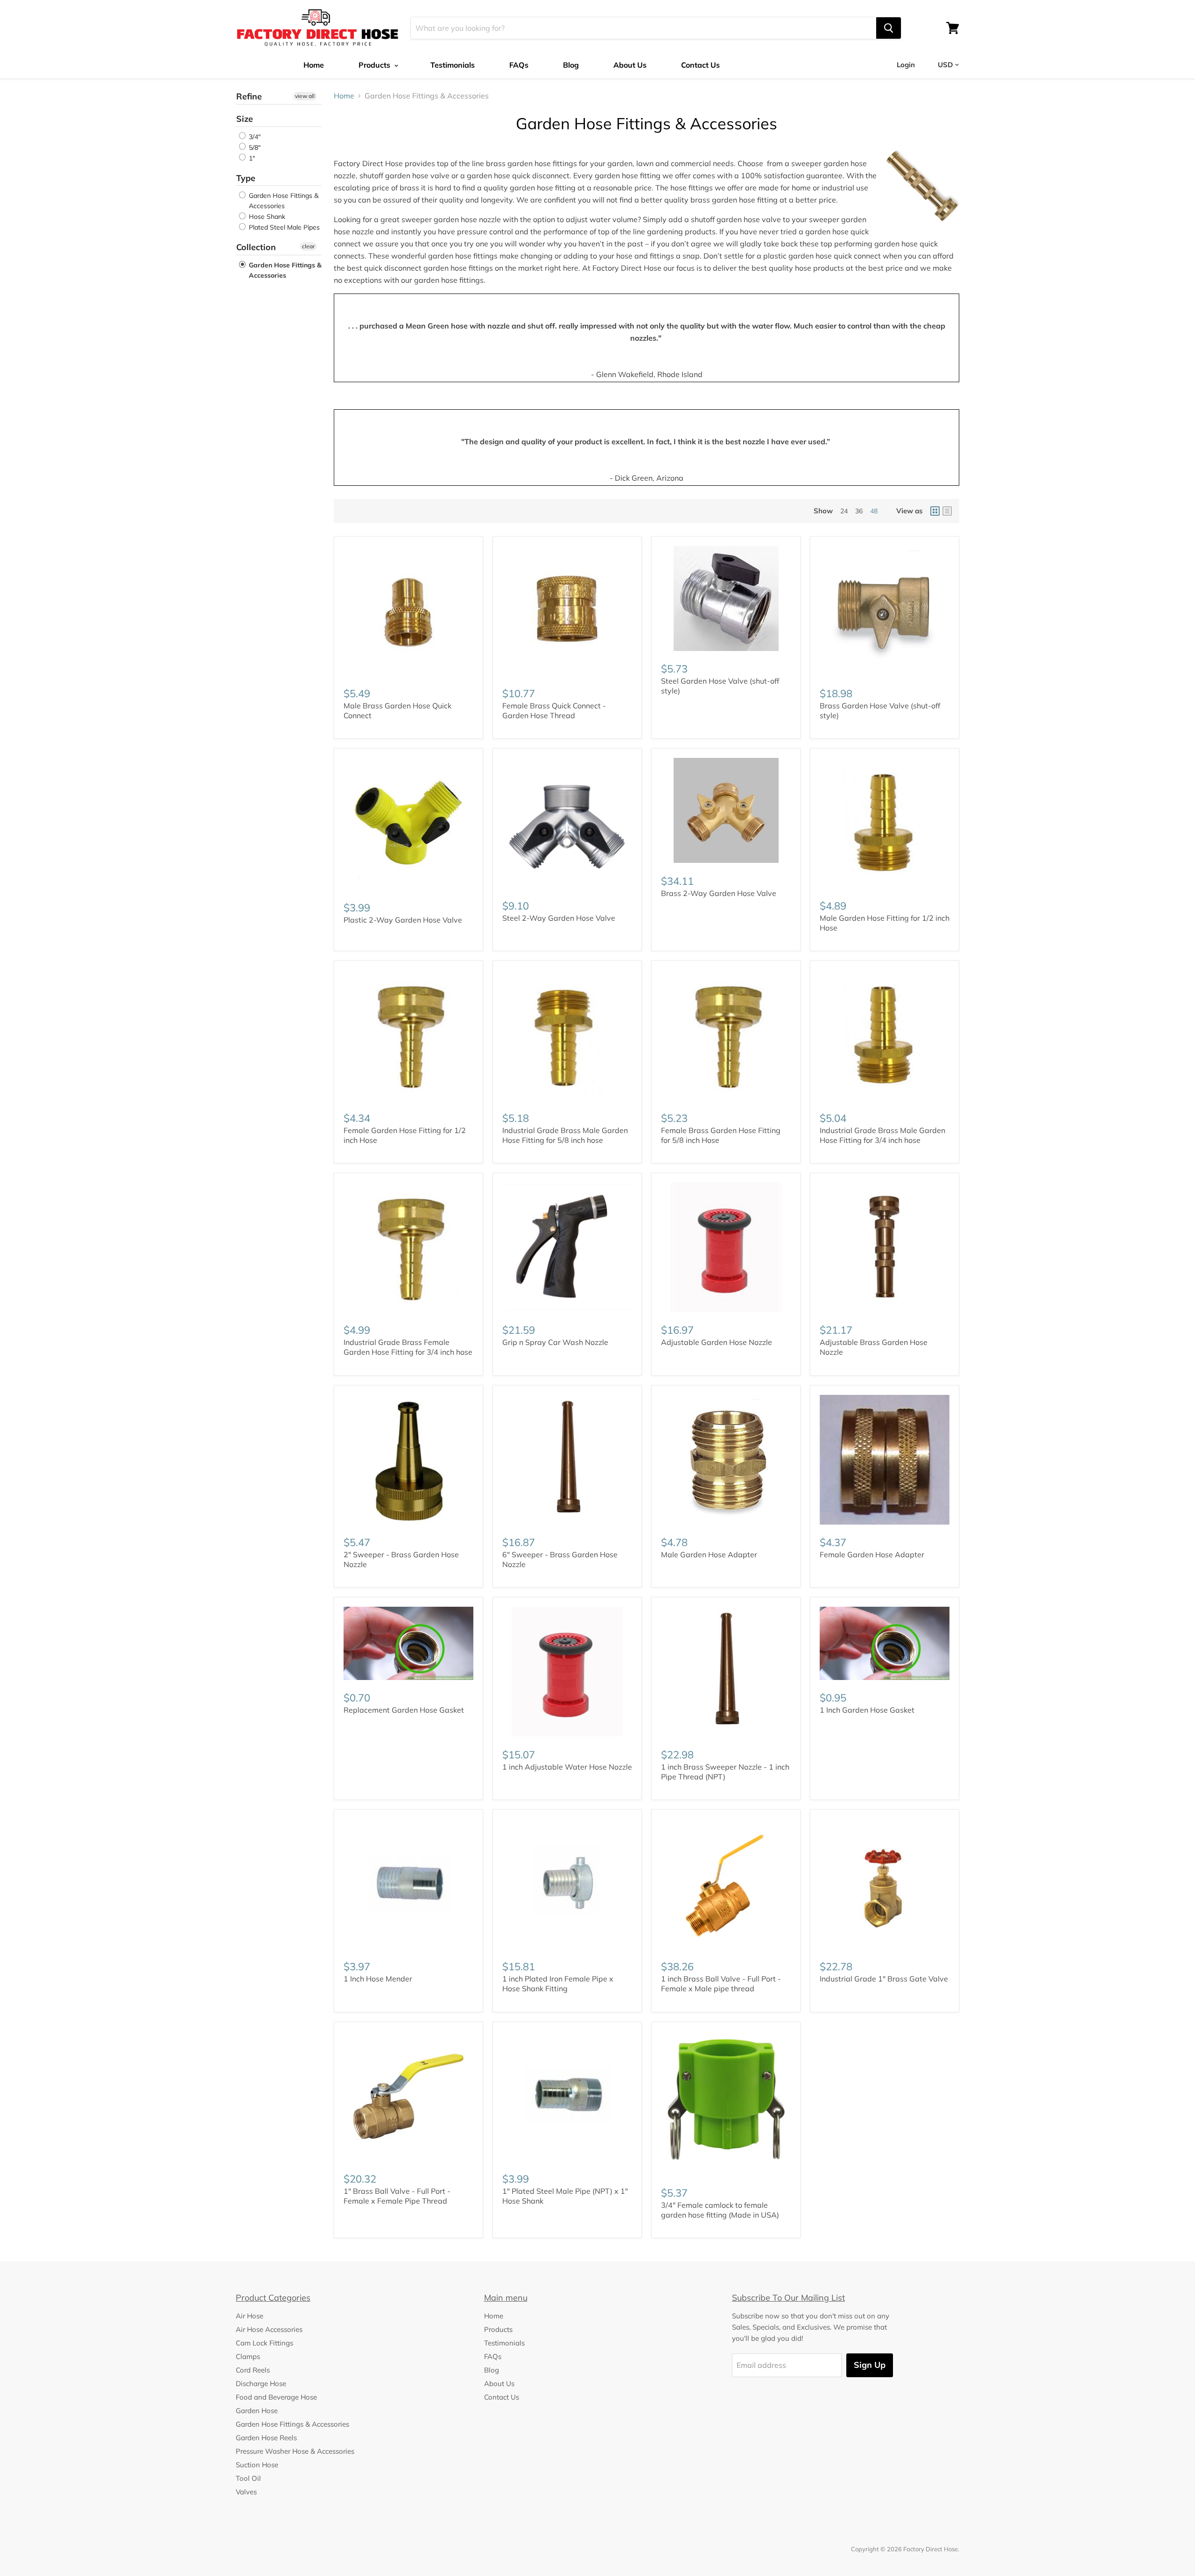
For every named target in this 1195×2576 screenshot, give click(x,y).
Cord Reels (253, 2370)
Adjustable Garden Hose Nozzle (717, 1342)
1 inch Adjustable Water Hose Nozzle (567, 1767)
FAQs (519, 65)
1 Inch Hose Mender (378, 1979)
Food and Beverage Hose (276, 2397)
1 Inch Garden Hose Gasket (867, 1710)
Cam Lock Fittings (264, 2343)
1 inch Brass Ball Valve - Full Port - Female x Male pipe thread (721, 1984)
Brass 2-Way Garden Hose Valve (719, 893)
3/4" (254, 137)
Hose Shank (266, 217)
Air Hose (250, 2316)
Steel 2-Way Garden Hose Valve (559, 918)
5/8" (254, 147)
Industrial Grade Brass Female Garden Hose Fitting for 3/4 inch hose (408, 1347)
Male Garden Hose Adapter (709, 1554)
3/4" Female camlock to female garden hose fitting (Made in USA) (720, 2210)
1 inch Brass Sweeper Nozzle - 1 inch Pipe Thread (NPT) (725, 1772)
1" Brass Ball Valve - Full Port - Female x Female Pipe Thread (397, 2196)
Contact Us (700, 65)
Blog (571, 65)
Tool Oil (248, 2478)
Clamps (248, 2356)
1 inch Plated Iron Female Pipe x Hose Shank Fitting (558, 1984)
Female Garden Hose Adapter (872, 1554)
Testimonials (453, 65)
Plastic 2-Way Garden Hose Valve (403, 920)
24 (844, 511)
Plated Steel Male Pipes (283, 227)
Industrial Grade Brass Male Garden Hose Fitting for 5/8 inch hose (565, 1135)
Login (906, 65)
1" (251, 158)
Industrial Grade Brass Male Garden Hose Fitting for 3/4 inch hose (882, 1135)
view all (305, 96)
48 (874, 511)
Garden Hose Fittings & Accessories (283, 201)
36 (859, 511)
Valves (246, 2492)
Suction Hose (257, 2465)
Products (375, 65)
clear (308, 246)
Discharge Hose (261, 2383)
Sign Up (870, 2365)
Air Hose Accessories (269, 2329)
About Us (630, 65)
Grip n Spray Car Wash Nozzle (555, 1342)
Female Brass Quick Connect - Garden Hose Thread (554, 710)
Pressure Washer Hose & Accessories (295, 2451)
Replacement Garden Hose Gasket (404, 1710)
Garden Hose (257, 2411)
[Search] (889, 28)
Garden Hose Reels (266, 2438)
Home (314, 65)
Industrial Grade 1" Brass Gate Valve (884, 1979)
